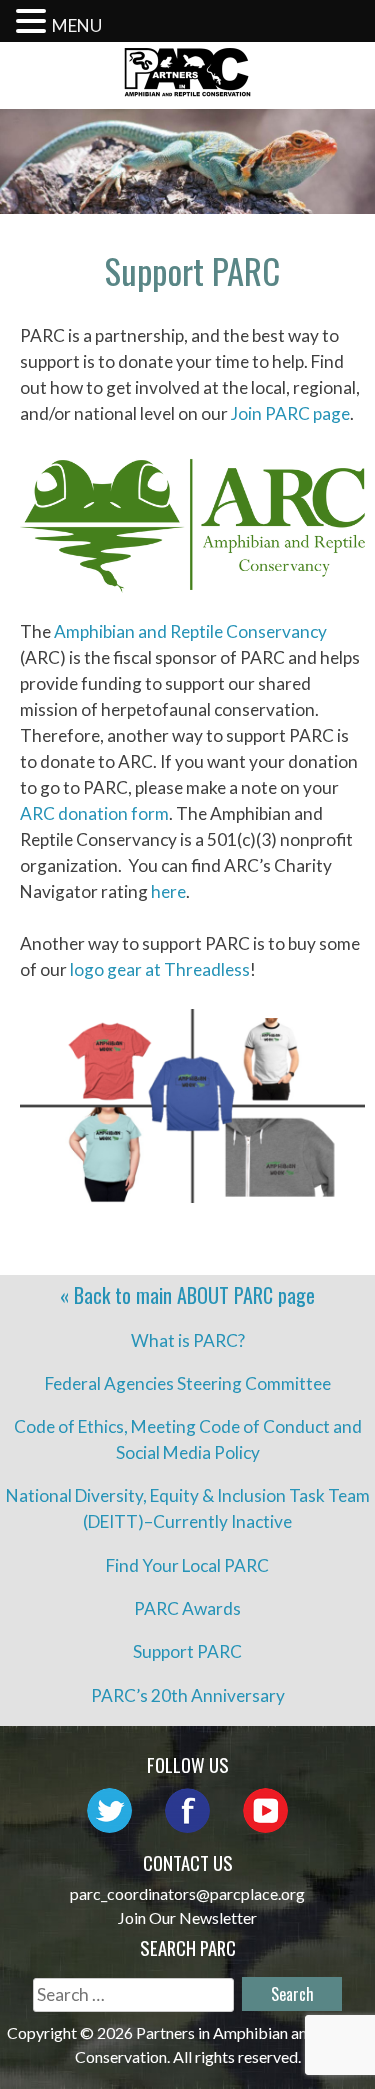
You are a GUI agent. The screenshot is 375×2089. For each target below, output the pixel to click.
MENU (77, 25)
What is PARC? (188, 1340)
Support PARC (187, 1651)
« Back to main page (187, 1295)
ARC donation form (94, 813)
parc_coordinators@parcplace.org (187, 1893)
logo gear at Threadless (160, 969)
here (168, 891)
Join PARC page (290, 413)
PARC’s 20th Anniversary (188, 1695)
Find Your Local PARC (187, 1565)
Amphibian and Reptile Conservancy (190, 631)
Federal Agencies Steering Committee (188, 1383)
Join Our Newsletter (187, 1917)
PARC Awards (187, 1608)
